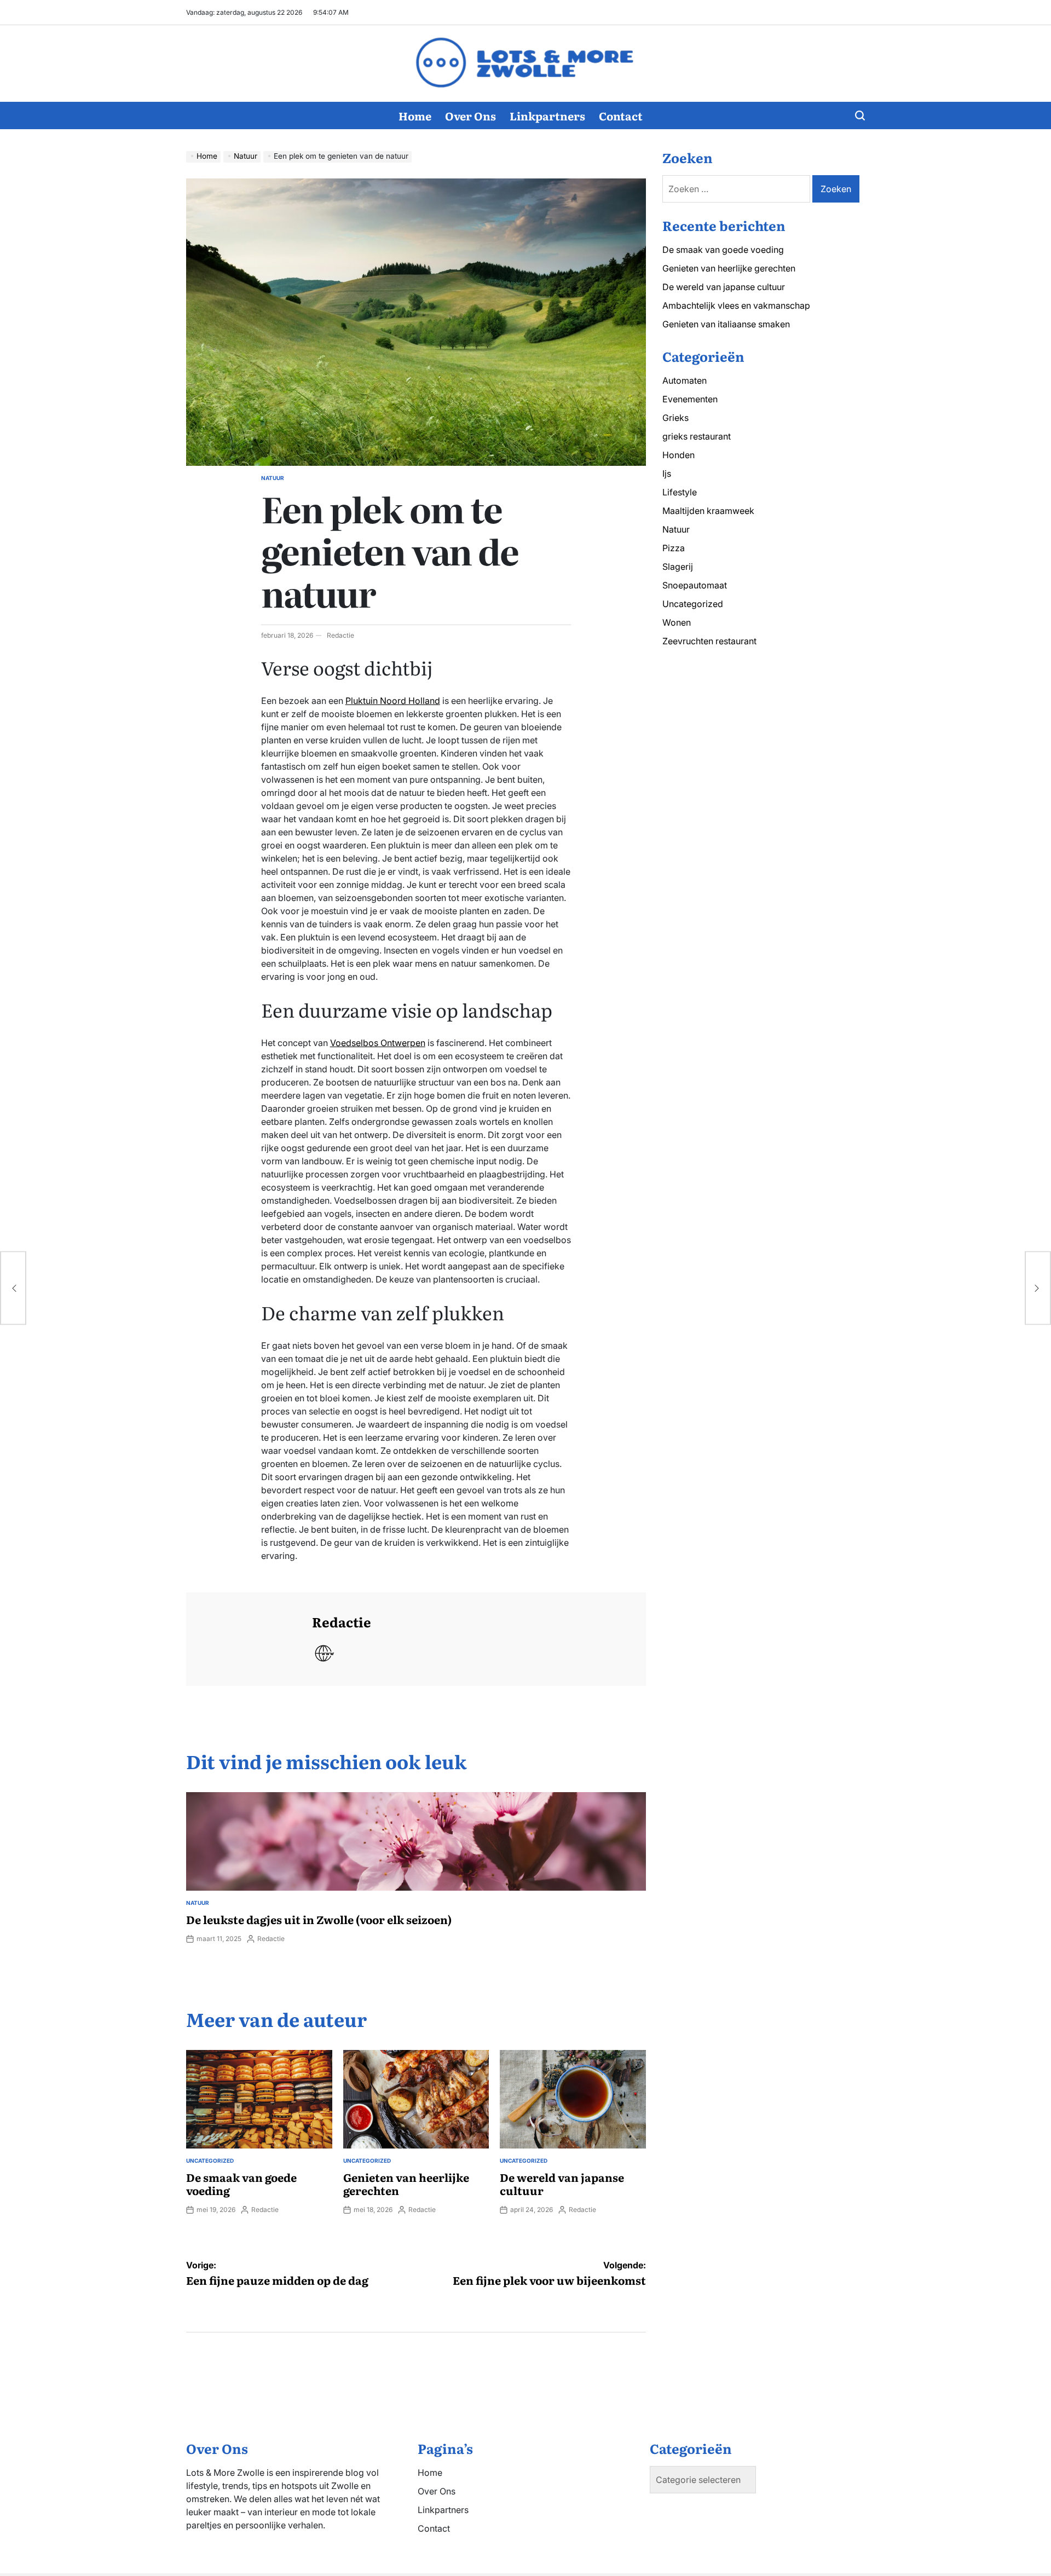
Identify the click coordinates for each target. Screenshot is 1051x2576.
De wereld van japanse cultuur (562, 2184)
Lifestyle (680, 492)
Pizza (674, 548)
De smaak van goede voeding (241, 2184)
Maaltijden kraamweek (708, 511)
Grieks (675, 418)
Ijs (667, 473)
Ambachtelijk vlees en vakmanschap (736, 305)
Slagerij (678, 567)
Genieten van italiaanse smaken (726, 324)
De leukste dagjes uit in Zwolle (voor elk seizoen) (319, 1919)
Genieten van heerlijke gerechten (406, 2184)
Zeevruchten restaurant (709, 641)
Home (415, 115)
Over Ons (470, 115)
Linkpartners (547, 115)
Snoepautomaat (695, 585)
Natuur (273, 478)
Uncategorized (210, 2161)
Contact (621, 115)
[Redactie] (244, 1639)
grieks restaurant (697, 436)
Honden (678, 455)
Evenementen (690, 399)
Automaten (685, 380)
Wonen (677, 622)
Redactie (340, 635)
